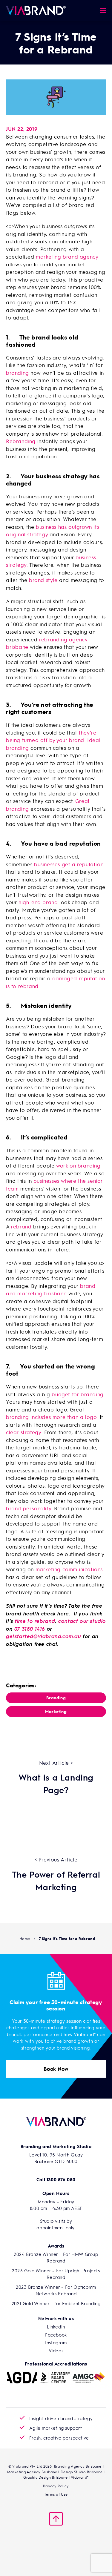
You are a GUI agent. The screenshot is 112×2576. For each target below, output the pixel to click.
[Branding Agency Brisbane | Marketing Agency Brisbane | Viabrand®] (36, 10)
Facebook (56, 2335)
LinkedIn (56, 2327)
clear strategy (23, 1432)
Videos (56, 2351)
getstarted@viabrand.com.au (44, 1636)
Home (25, 1938)
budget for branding (78, 1394)
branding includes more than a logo (51, 1417)
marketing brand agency (67, 256)
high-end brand (38, 902)
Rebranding (21, 441)
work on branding (78, 1165)
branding (17, 373)
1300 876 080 (61, 2179)
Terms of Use (56, 2494)
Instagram (56, 2342)
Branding (56, 1698)
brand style (43, 580)
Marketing (56, 1711)
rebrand (21, 1226)
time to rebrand (35, 1621)
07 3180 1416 (30, 1629)
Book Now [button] (56, 2069)
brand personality (29, 1508)
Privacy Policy (56, 2486)
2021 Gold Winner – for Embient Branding (56, 2303)
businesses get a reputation (69, 864)
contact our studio (82, 1621)
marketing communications (69, 1569)
